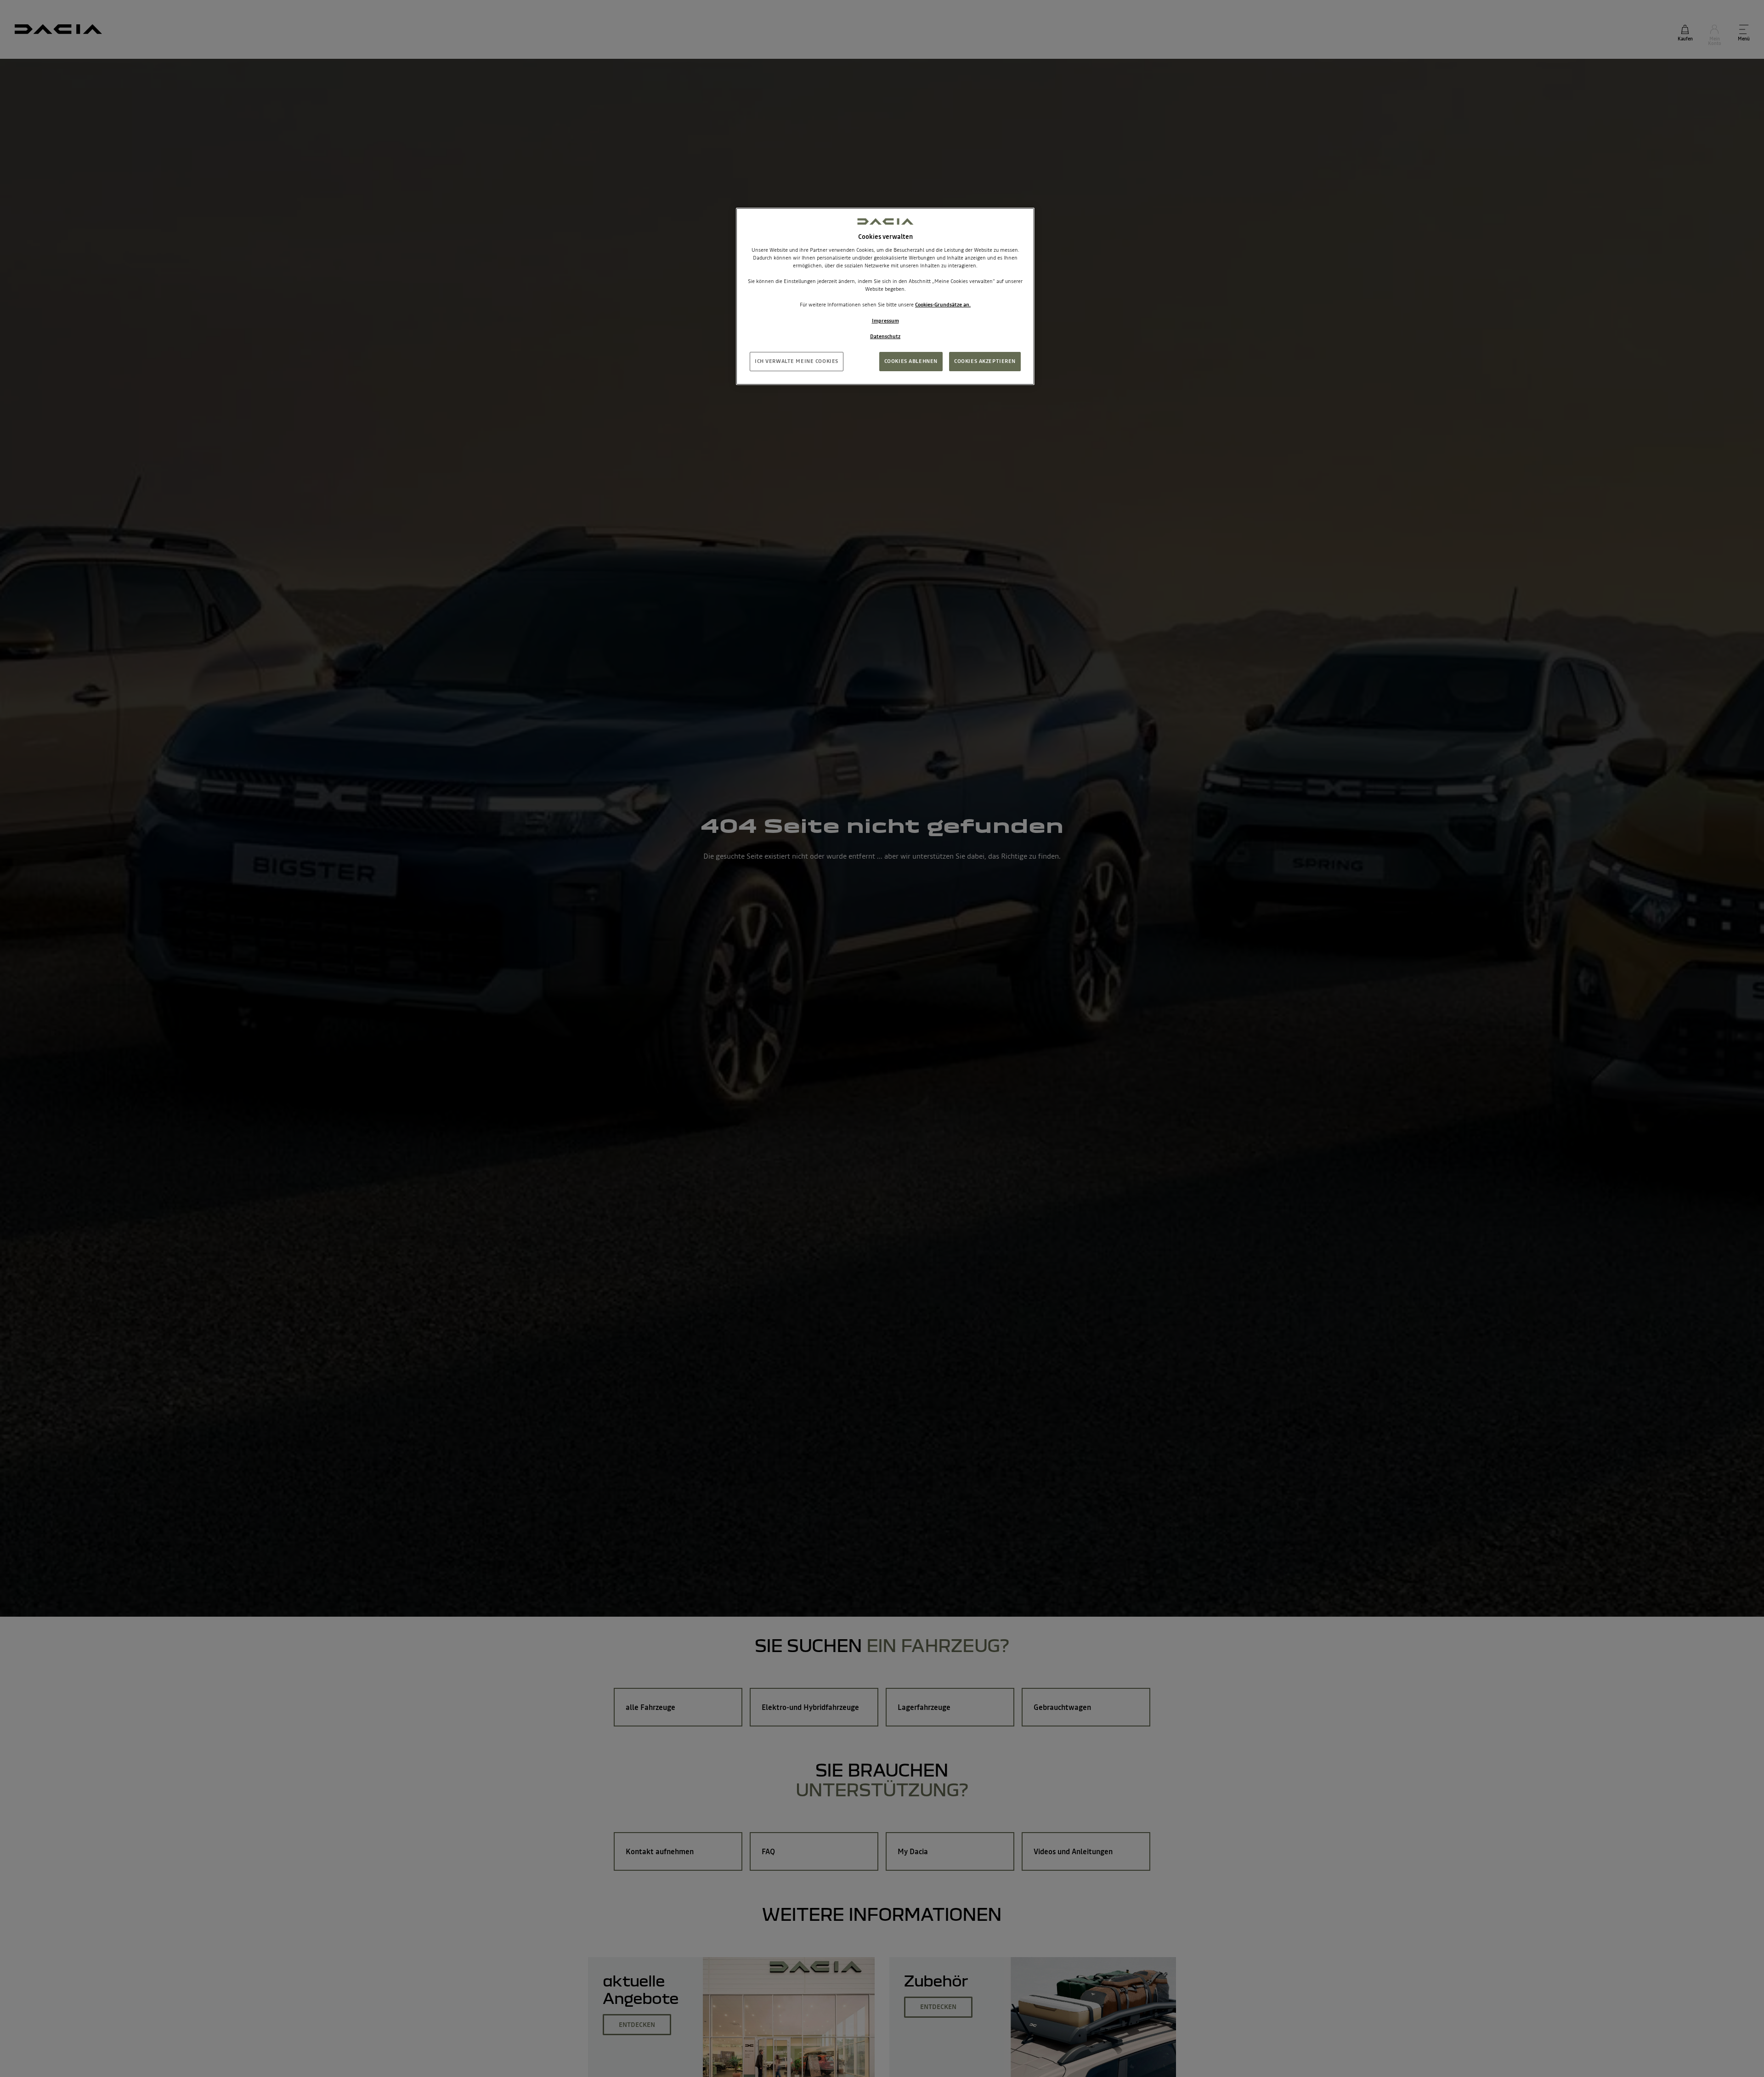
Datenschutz (885, 336)
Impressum (885, 321)
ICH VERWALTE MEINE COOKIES (797, 361)
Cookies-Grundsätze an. (943, 305)
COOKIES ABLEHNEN (911, 361)
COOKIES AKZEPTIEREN (985, 361)
